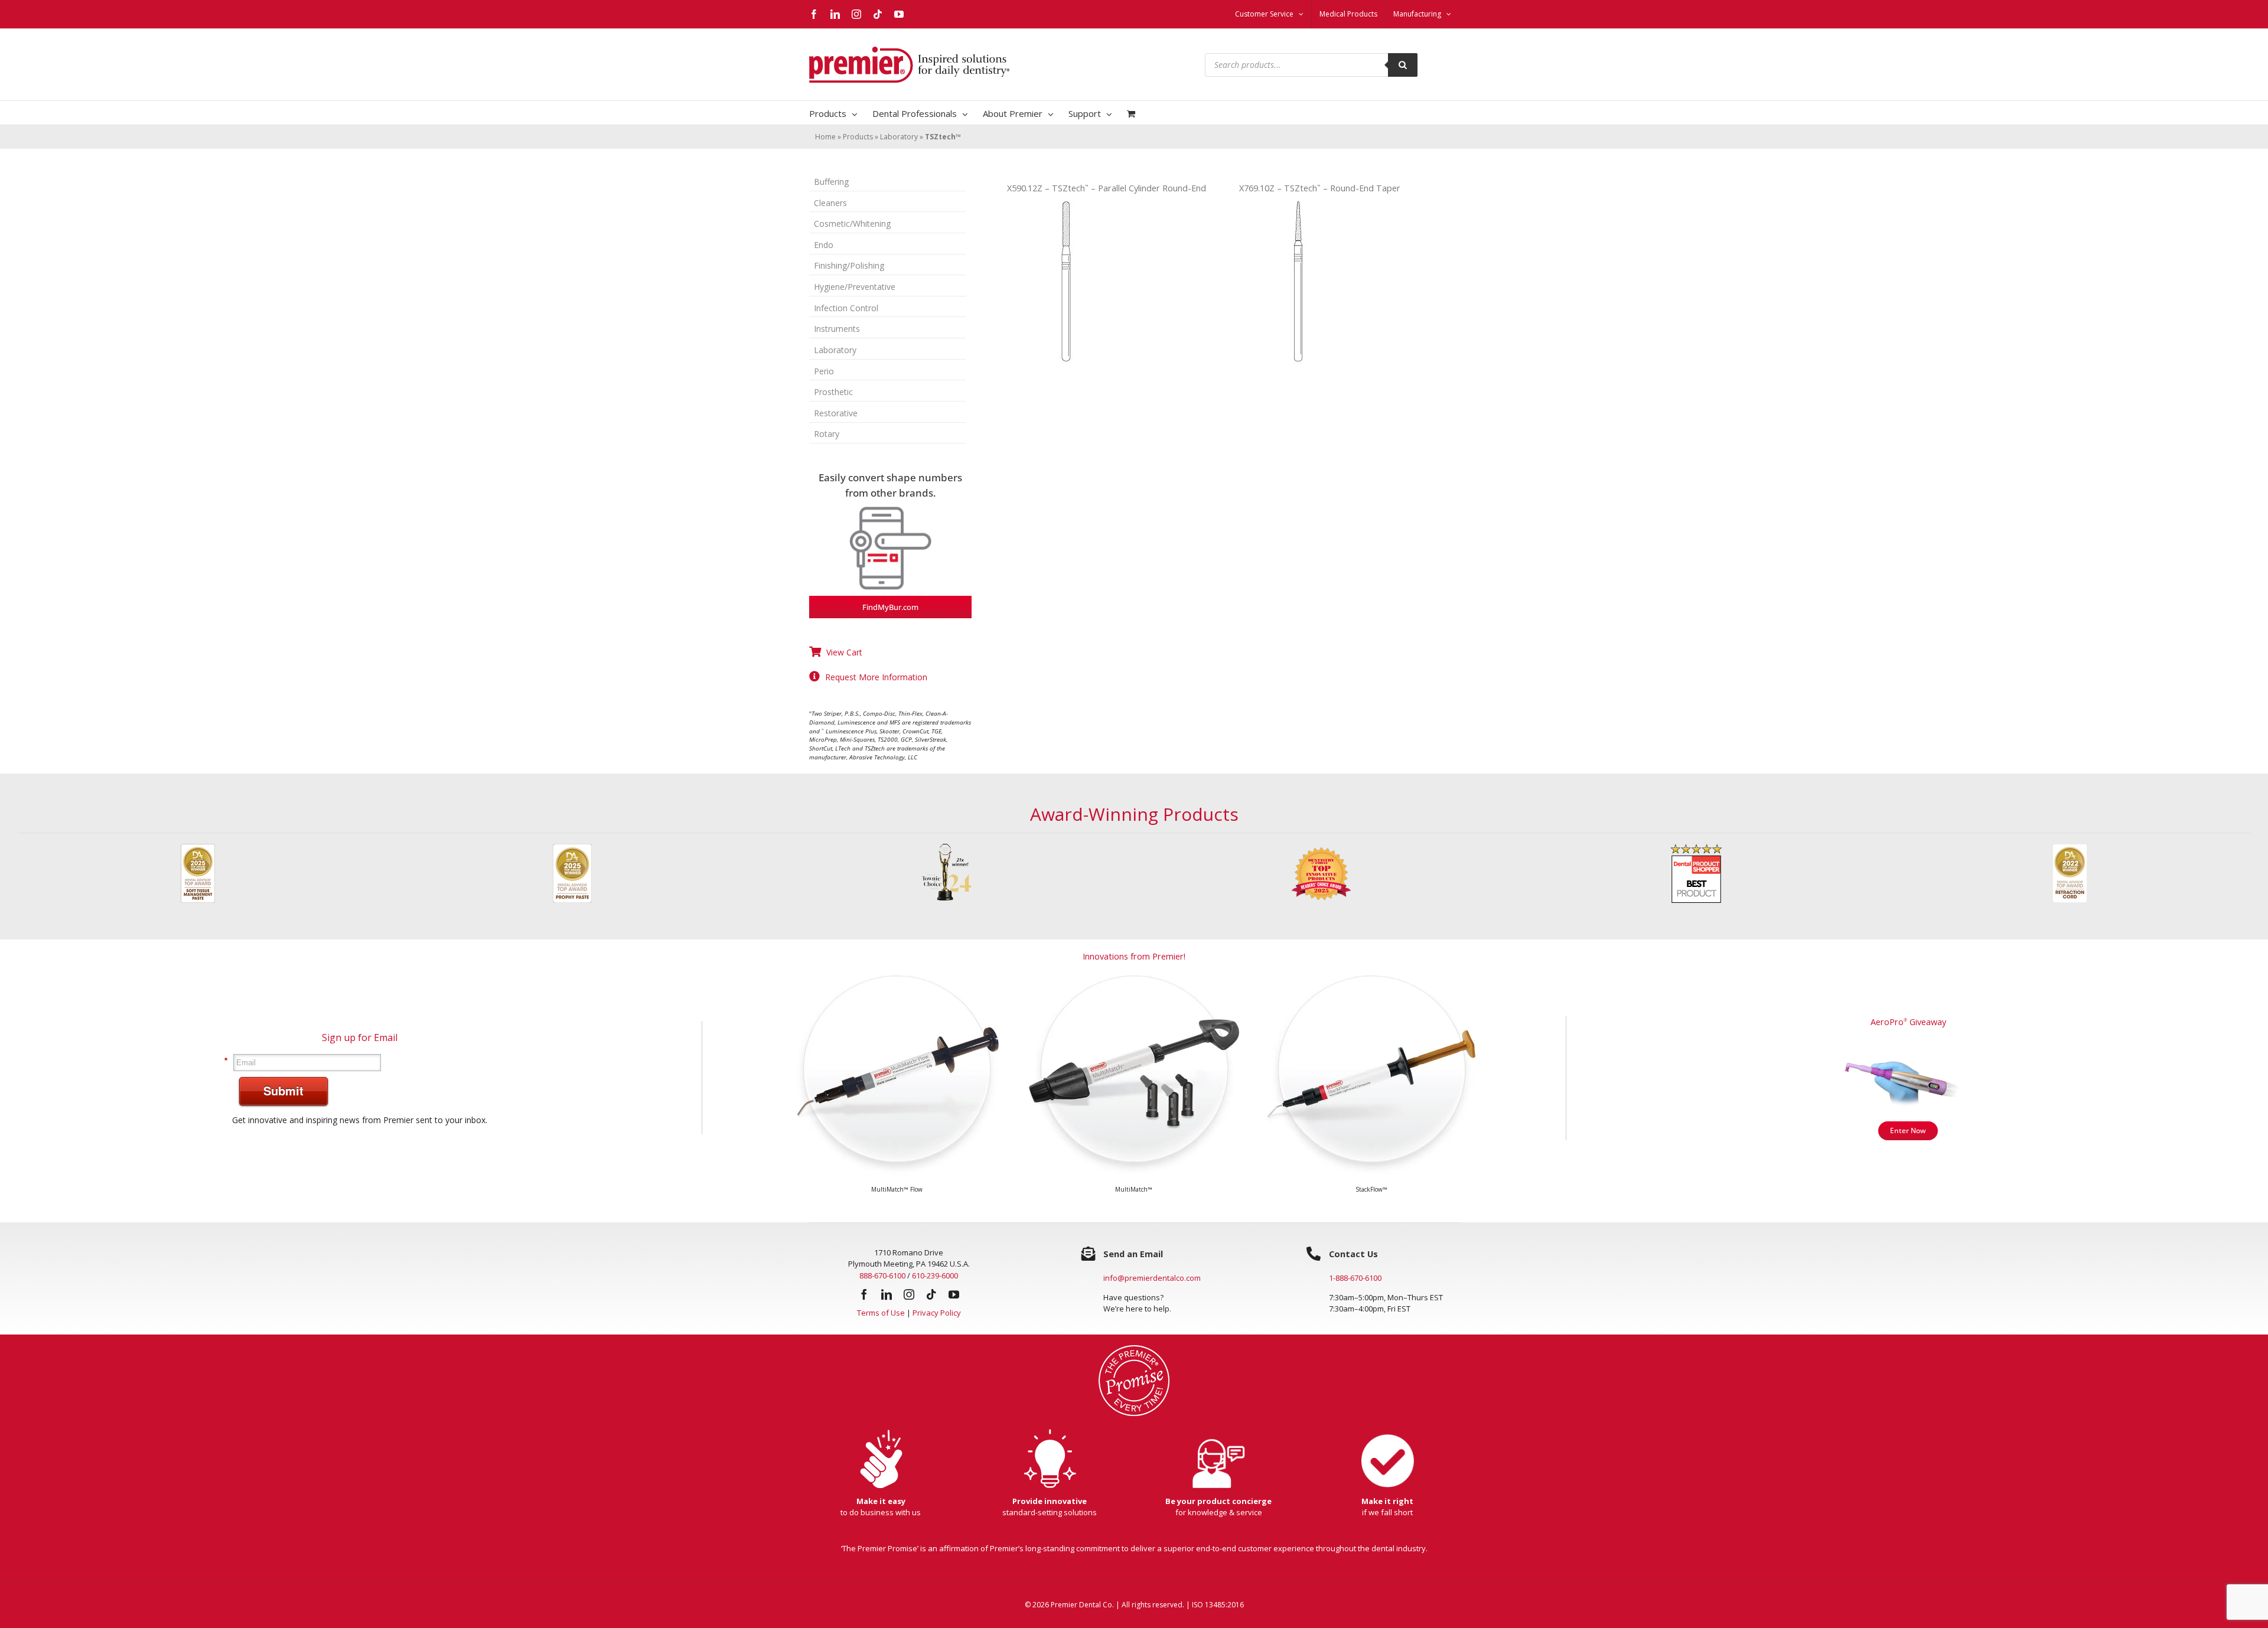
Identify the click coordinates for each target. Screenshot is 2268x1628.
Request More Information (876, 677)
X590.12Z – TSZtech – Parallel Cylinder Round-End (1107, 188)
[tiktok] (931, 1303)
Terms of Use (881, 1322)
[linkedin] (887, 1303)
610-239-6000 (935, 1284)
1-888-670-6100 (1355, 1287)
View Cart (844, 652)
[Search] (1403, 65)
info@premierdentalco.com (1152, 1287)
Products (858, 137)
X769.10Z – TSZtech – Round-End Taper (1320, 188)
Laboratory (899, 137)
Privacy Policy (937, 1322)
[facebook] (864, 1303)
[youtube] (954, 1303)
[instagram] (909, 1303)
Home (825, 137)
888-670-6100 (882, 1284)
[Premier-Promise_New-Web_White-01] (1134, 1358)
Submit (283, 1099)
